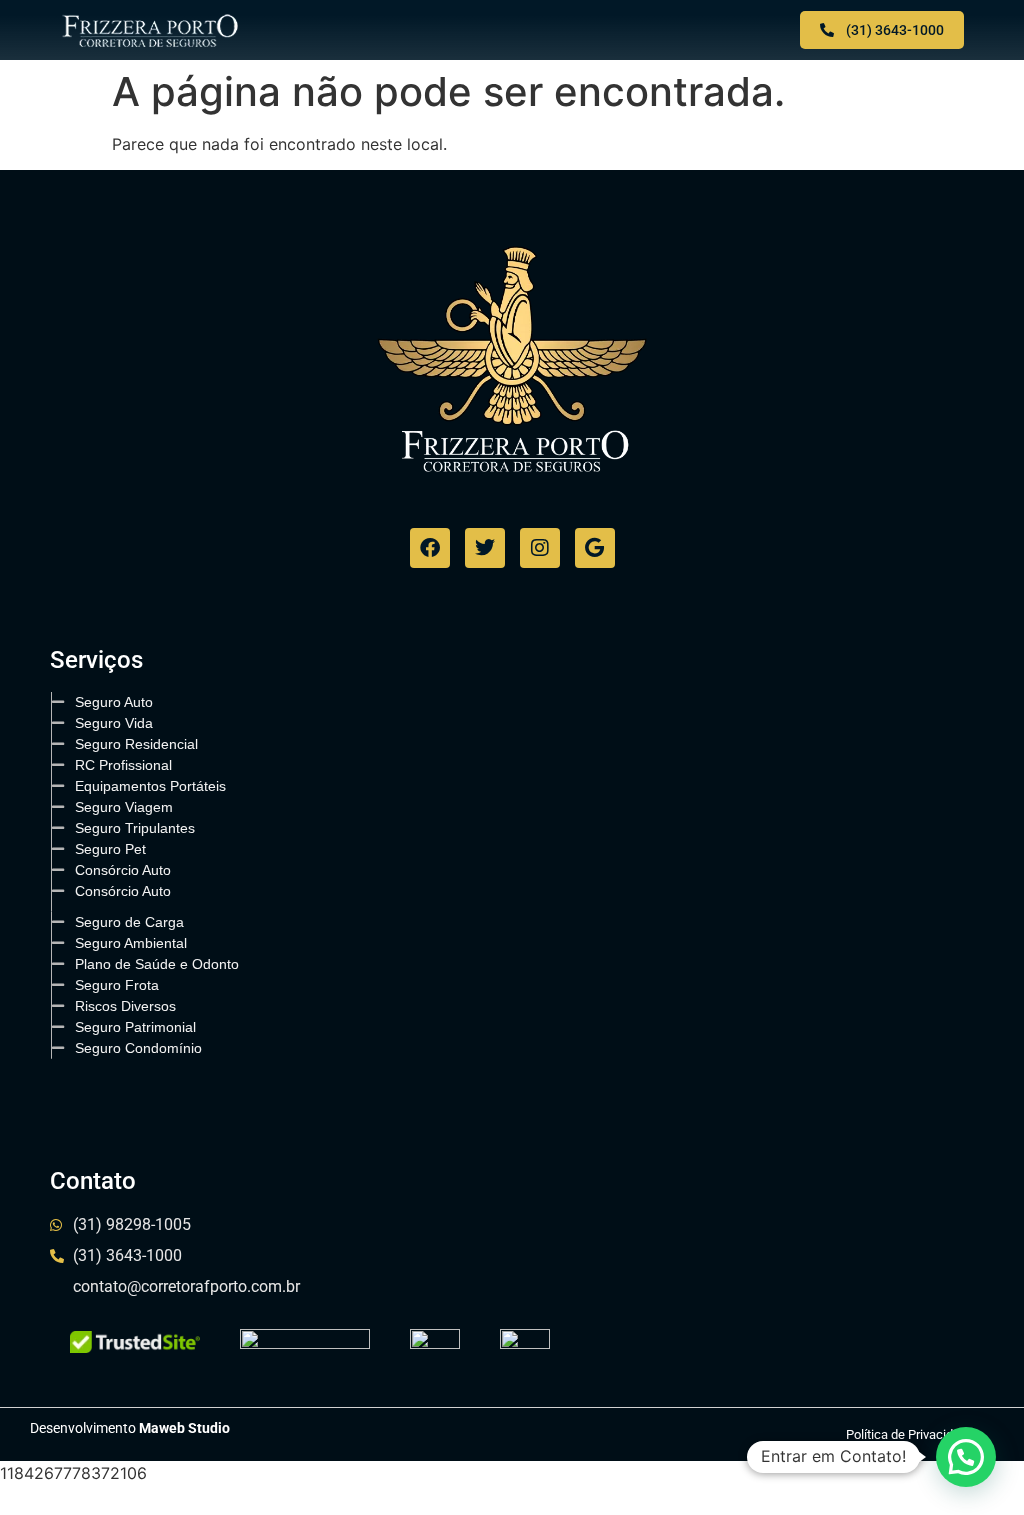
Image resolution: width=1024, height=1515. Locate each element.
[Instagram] (540, 548)
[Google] (595, 548)
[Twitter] (485, 548)
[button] (512, 30)
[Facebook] (430, 548)
